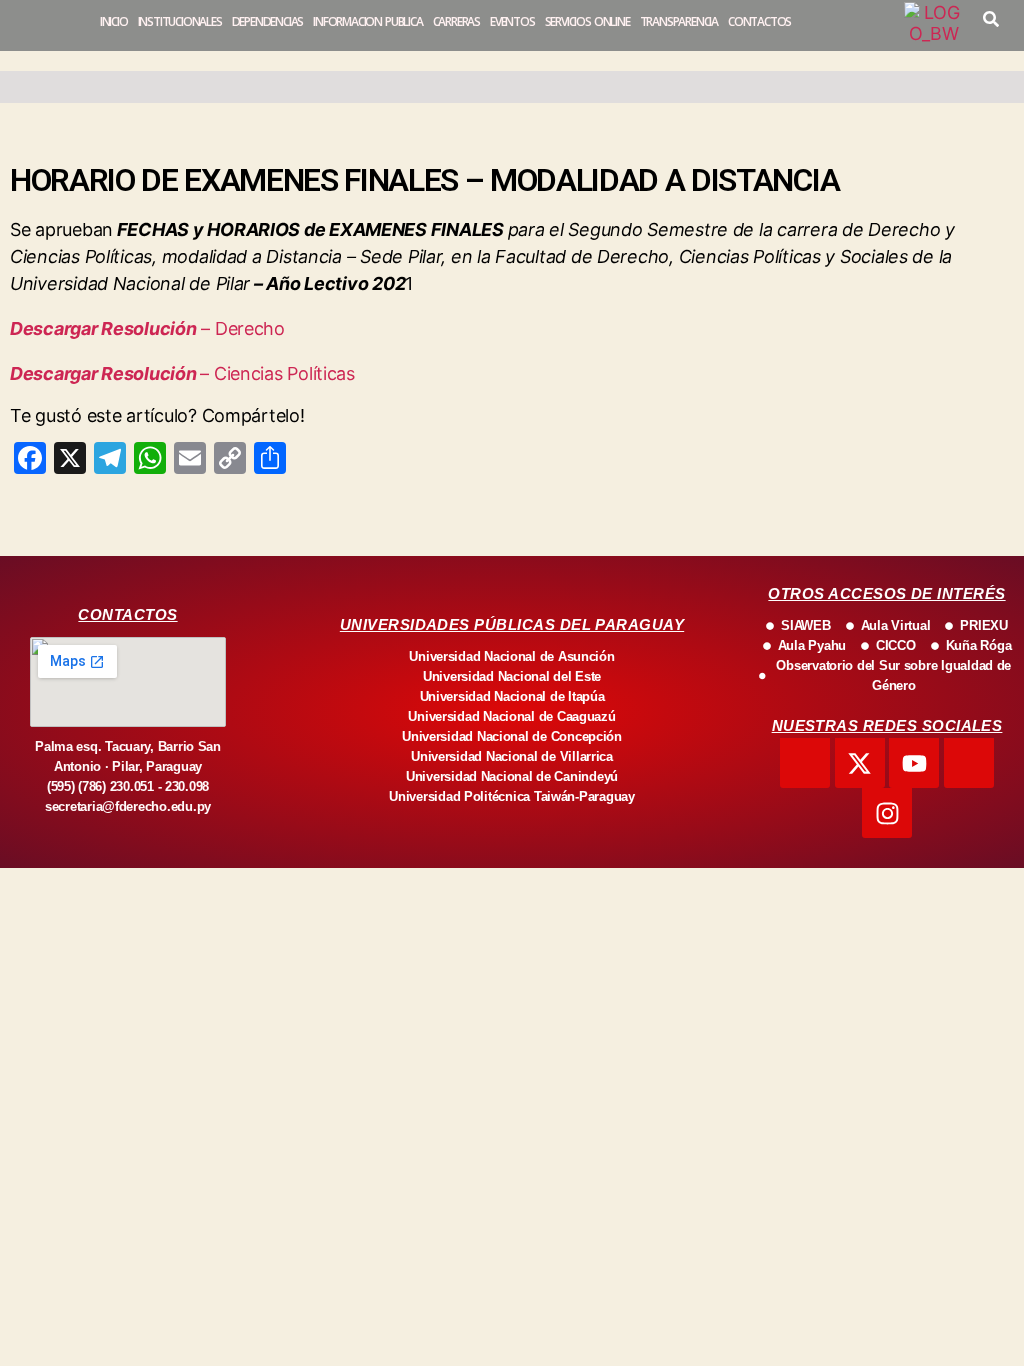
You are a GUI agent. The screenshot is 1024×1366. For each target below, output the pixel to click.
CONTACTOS (759, 21)
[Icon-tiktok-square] (969, 763)
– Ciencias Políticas (277, 373)
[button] (991, 19)
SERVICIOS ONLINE (587, 21)
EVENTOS (512, 21)
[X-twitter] (860, 763)
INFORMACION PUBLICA (367, 21)
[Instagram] (887, 813)
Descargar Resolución (103, 328)
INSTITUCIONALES (180, 21)
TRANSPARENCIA (679, 21)
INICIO (114, 21)
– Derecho (241, 328)
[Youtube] (914, 763)
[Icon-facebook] (805, 763)
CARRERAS (456, 21)
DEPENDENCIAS (268, 21)
